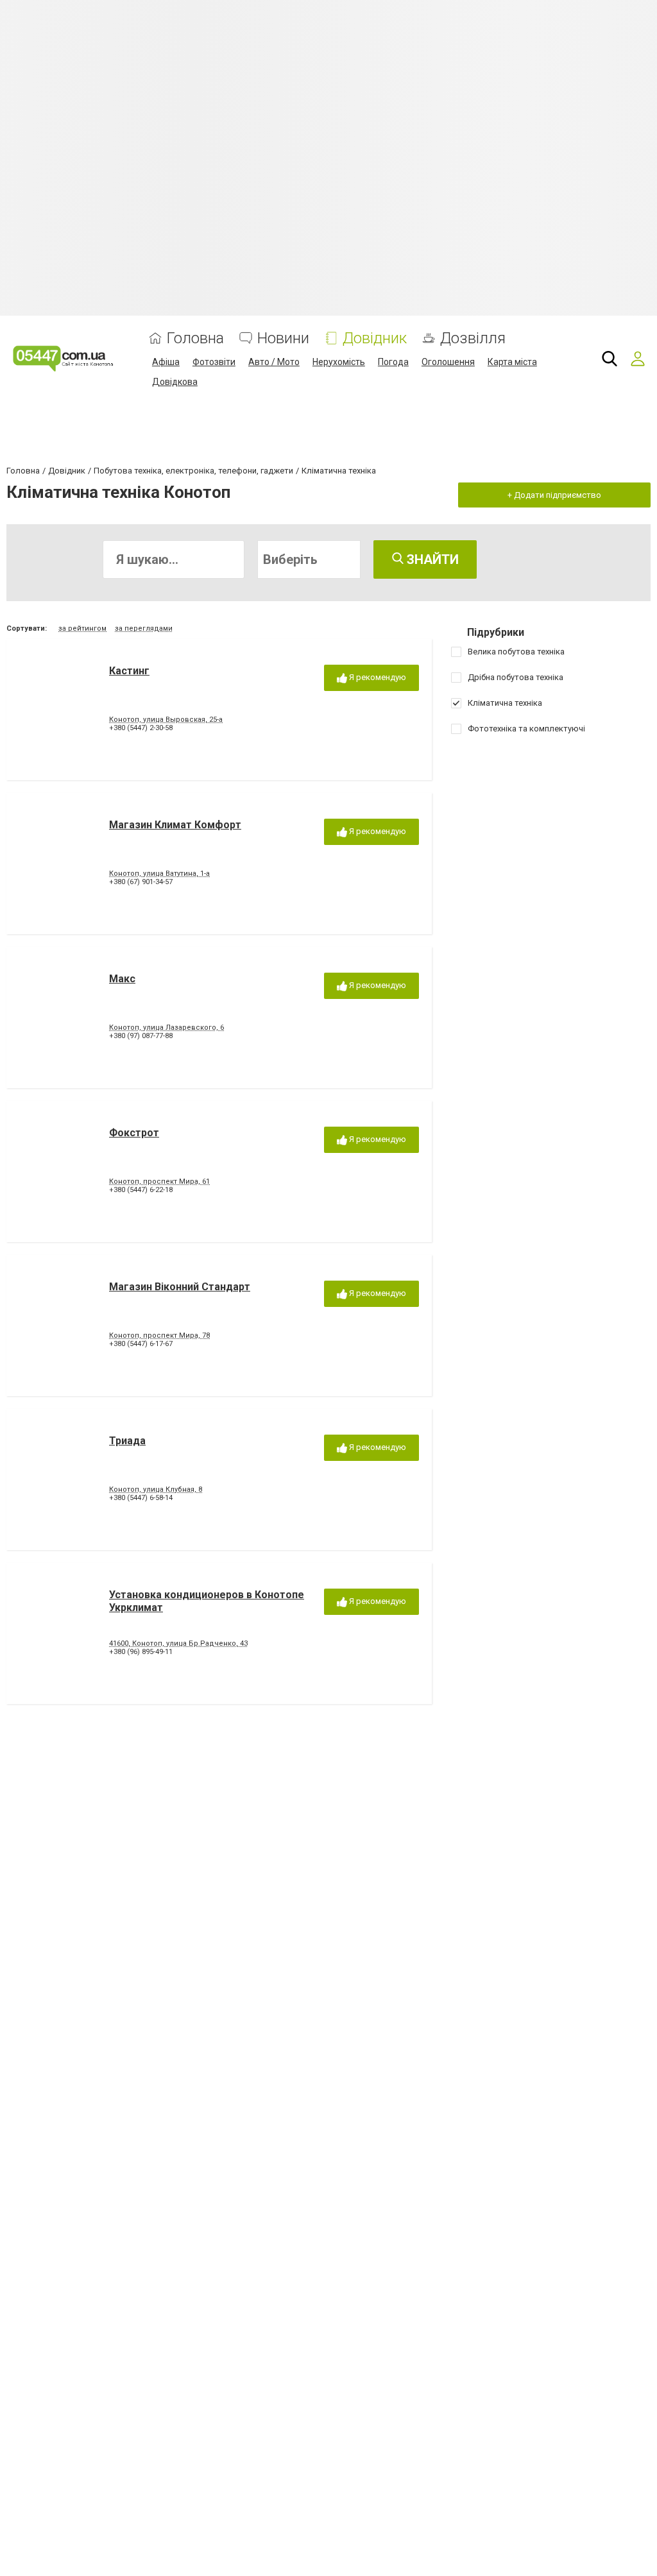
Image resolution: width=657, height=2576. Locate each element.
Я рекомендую (377, 677)
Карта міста (512, 362)
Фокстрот (134, 1133)
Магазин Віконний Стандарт (180, 1287)
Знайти (431, 559)
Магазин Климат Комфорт (175, 825)
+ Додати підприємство (554, 495)
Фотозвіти (214, 362)
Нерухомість (339, 362)
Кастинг (129, 671)
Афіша (166, 362)
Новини (283, 338)
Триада (127, 1441)
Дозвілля (473, 338)
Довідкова (175, 382)
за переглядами (144, 628)
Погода (393, 362)
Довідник (375, 338)
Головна (195, 338)
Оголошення (448, 362)
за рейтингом (82, 628)
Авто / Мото (274, 362)
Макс (122, 979)
